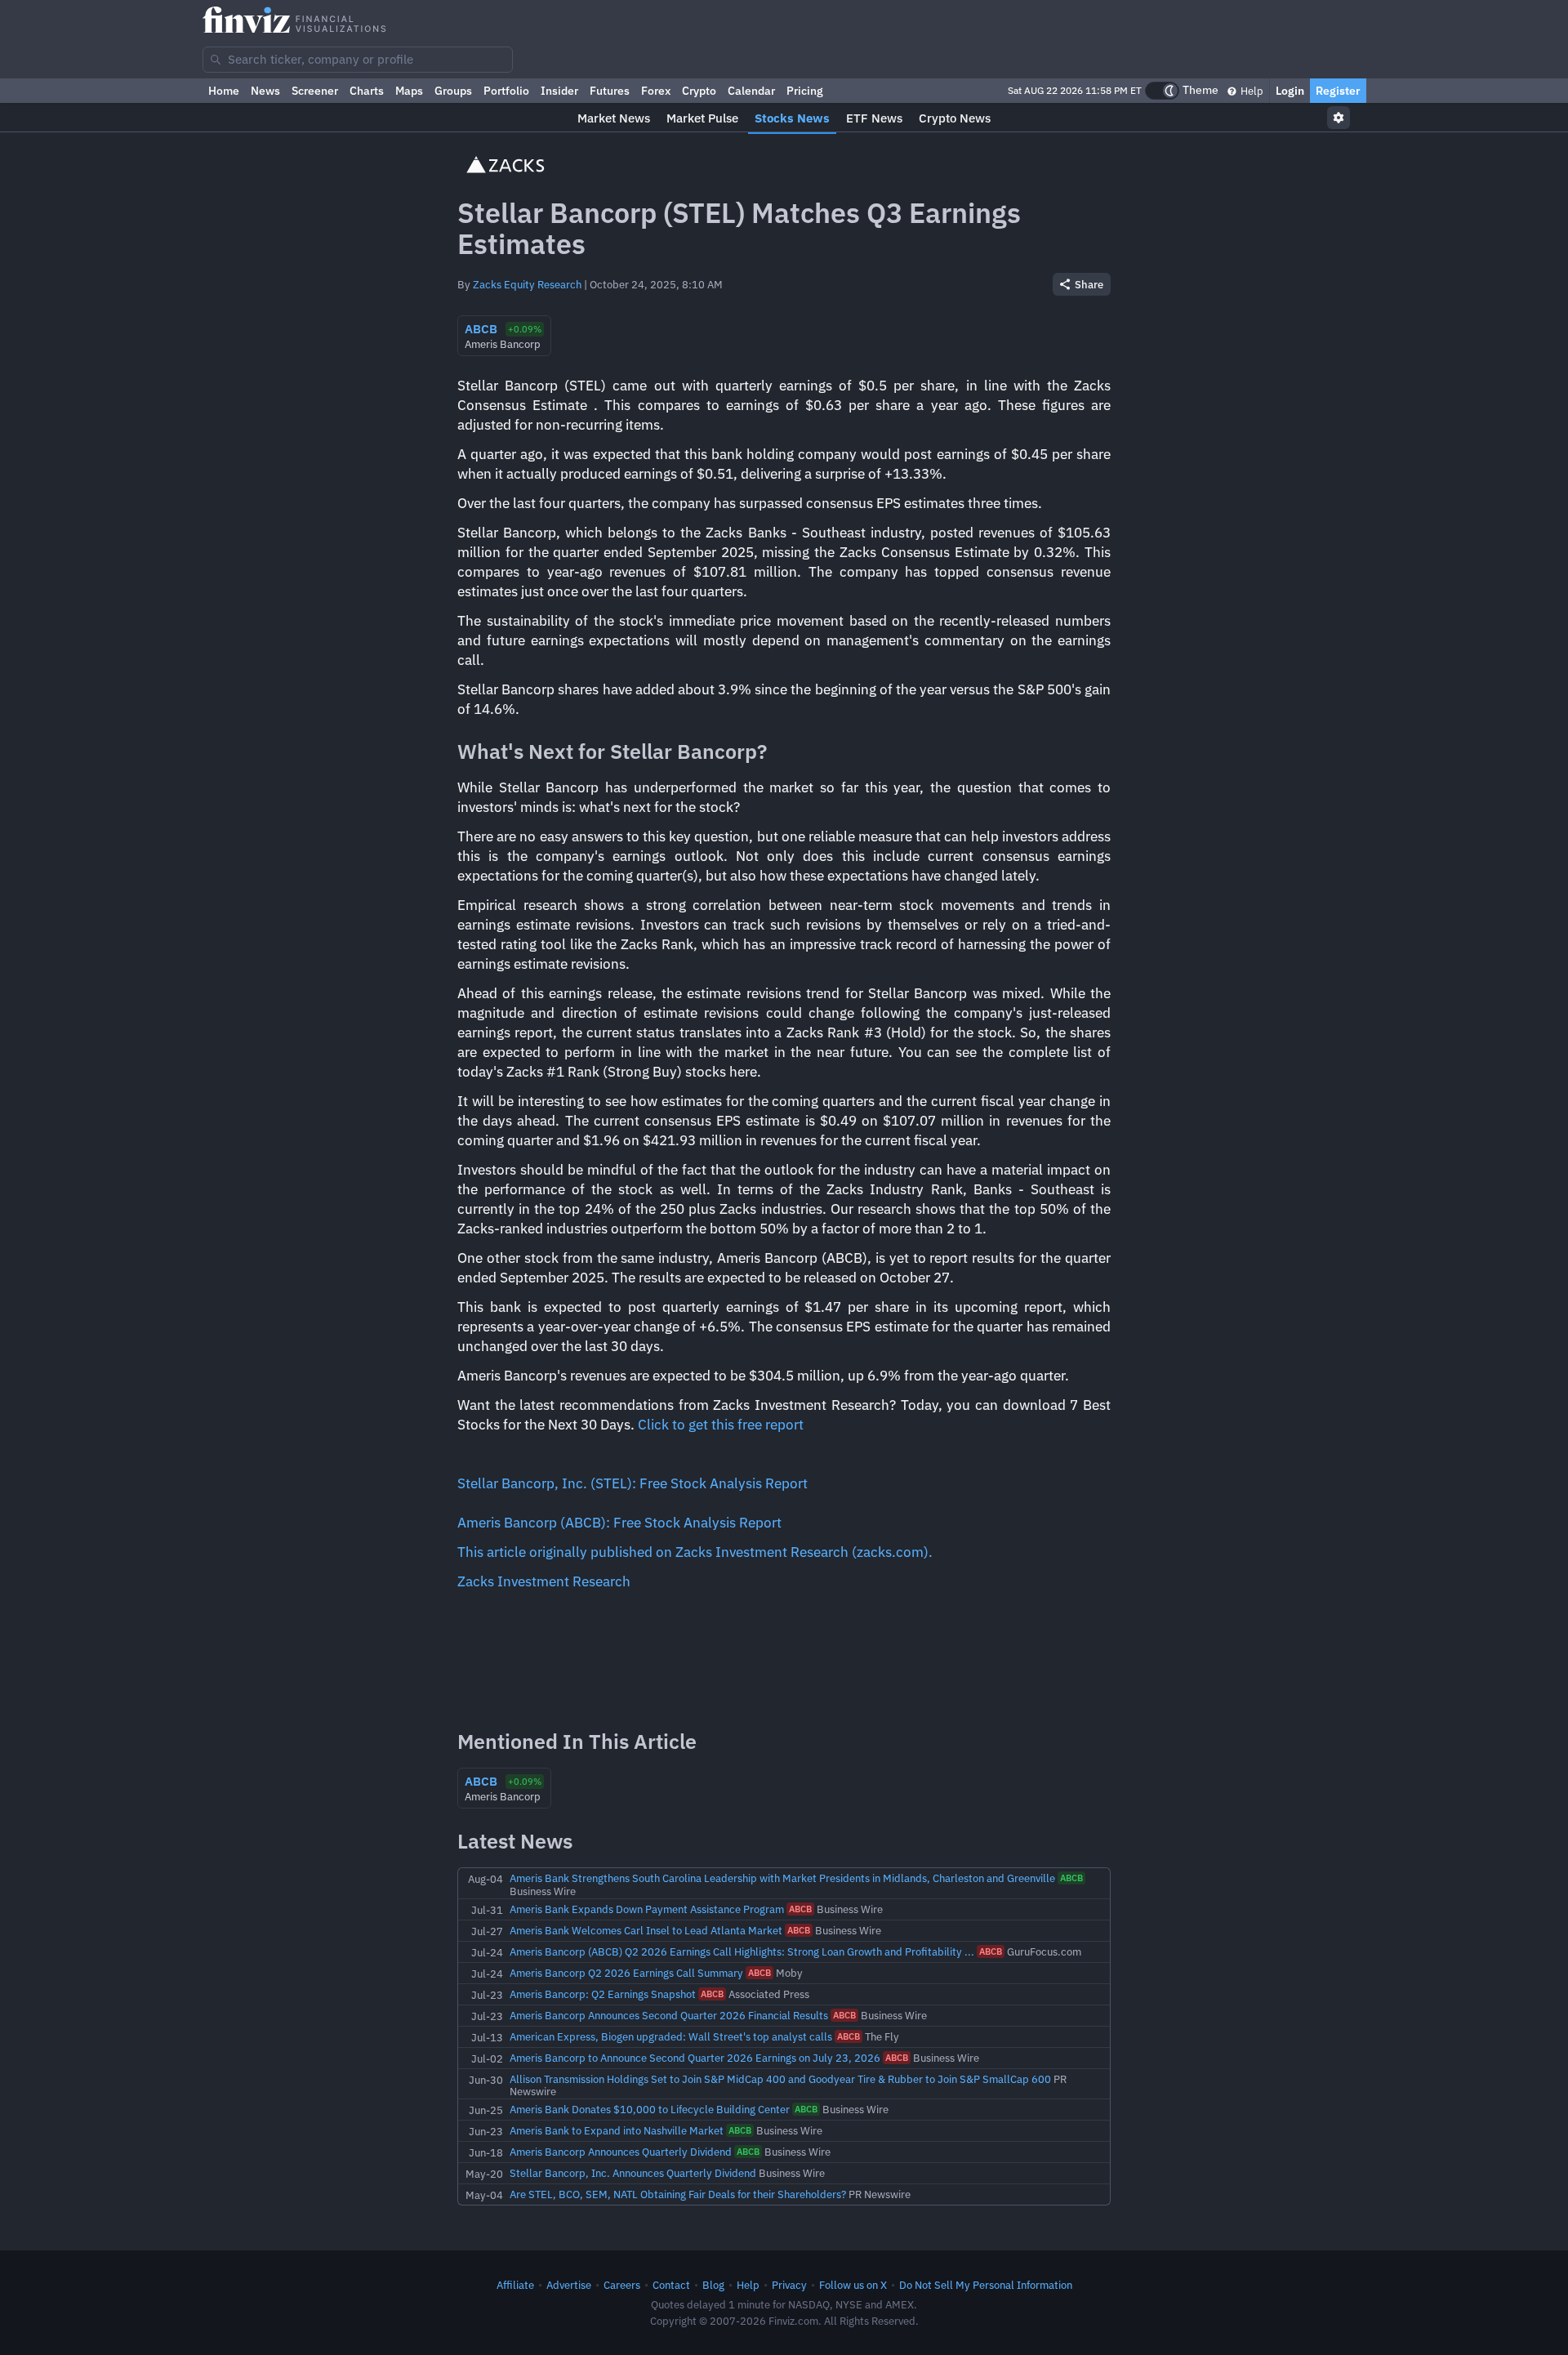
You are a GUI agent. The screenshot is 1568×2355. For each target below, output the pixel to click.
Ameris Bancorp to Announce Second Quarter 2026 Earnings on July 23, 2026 (695, 2058)
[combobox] (358, 60)
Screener (315, 91)
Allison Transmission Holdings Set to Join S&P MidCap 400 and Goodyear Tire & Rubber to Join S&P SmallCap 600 (780, 2079)
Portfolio (506, 91)
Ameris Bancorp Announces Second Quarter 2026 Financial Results (669, 2015)
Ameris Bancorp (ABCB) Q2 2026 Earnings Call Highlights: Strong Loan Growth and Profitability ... (742, 1951)
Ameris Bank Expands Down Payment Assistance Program (647, 1909)
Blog (713, 2285)
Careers (622, 2285)
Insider (559, 91)
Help (1251, 91)
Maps (409, 91)
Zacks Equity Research (527, 284)
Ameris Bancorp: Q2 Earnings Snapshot (603, 1994)
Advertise (569, 2285)
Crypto (699, 91)
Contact (671, 2285)
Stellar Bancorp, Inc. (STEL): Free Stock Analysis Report (633, 1483)
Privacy (789, 2285)
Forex (656, 91)
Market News (614, 118)
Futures (610, 91)
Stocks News (792, 118)
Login (1290, 91)
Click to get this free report (721, 1425)
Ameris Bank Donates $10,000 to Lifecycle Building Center (650, 2109)
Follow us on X (853, 2285)
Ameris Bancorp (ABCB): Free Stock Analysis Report (619, 1523)
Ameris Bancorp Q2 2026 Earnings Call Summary (626, 1973)
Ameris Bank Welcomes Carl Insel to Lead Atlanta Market (646, 1930)
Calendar (751, 91)
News (265, 91)
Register (1338, 91)
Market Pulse (702, 118)
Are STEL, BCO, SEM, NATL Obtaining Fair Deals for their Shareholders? (678, 2194)
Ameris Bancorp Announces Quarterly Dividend (621, 2152)
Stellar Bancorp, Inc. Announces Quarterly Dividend (633, 2173)
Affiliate (515, 2285)
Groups (453, 91)
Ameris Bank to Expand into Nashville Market (617, 2130)
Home (224, 91)
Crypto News (955, 118)
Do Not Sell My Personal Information (986, 2285)
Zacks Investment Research (544, 1581)
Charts (367, 91)
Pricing (805, 91)
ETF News (874, 118)
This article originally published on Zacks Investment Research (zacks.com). (695, 1552)
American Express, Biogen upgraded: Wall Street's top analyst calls (671, 2036)
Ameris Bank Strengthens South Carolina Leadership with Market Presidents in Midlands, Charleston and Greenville (782, 1878)
